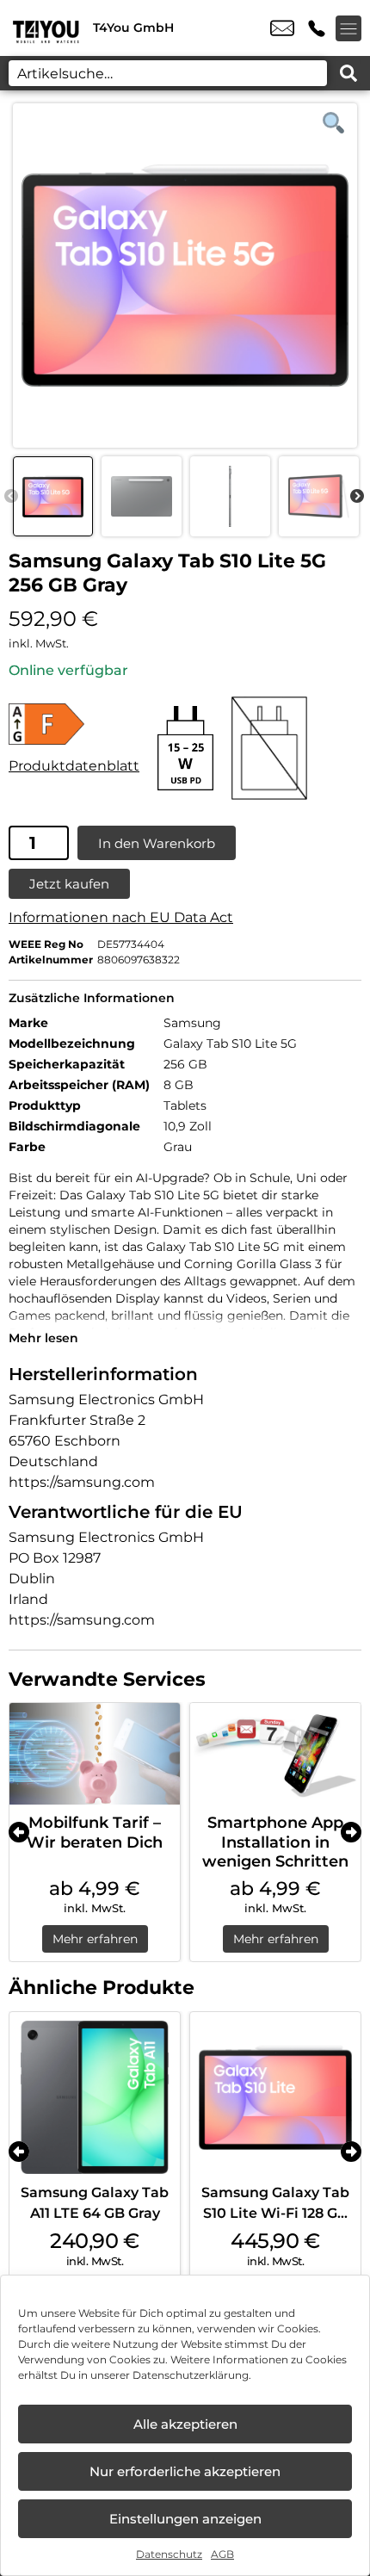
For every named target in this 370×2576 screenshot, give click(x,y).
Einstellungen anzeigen (185, 2519)
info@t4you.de (282, 28)
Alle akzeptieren (185, 2424)
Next (357, 497)
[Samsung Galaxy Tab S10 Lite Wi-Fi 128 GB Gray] (275, 2097)
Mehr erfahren (95, 1939)
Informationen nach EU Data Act (121, 917)
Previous (11, 497)
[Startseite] (46, 28)
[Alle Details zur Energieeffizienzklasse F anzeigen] (74, 724)
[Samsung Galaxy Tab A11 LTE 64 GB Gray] (95, 2097)
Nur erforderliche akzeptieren (185, 2471)
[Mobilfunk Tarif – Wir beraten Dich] (95, 1754)
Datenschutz (169, 2554)
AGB (222, 2554)
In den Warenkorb (157, 843)
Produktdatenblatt (74, 766)
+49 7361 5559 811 (317, 28)
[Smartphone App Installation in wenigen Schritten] (275, 1754)
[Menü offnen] (348, 28)
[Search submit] (348, 73)
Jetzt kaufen (69, 884)
